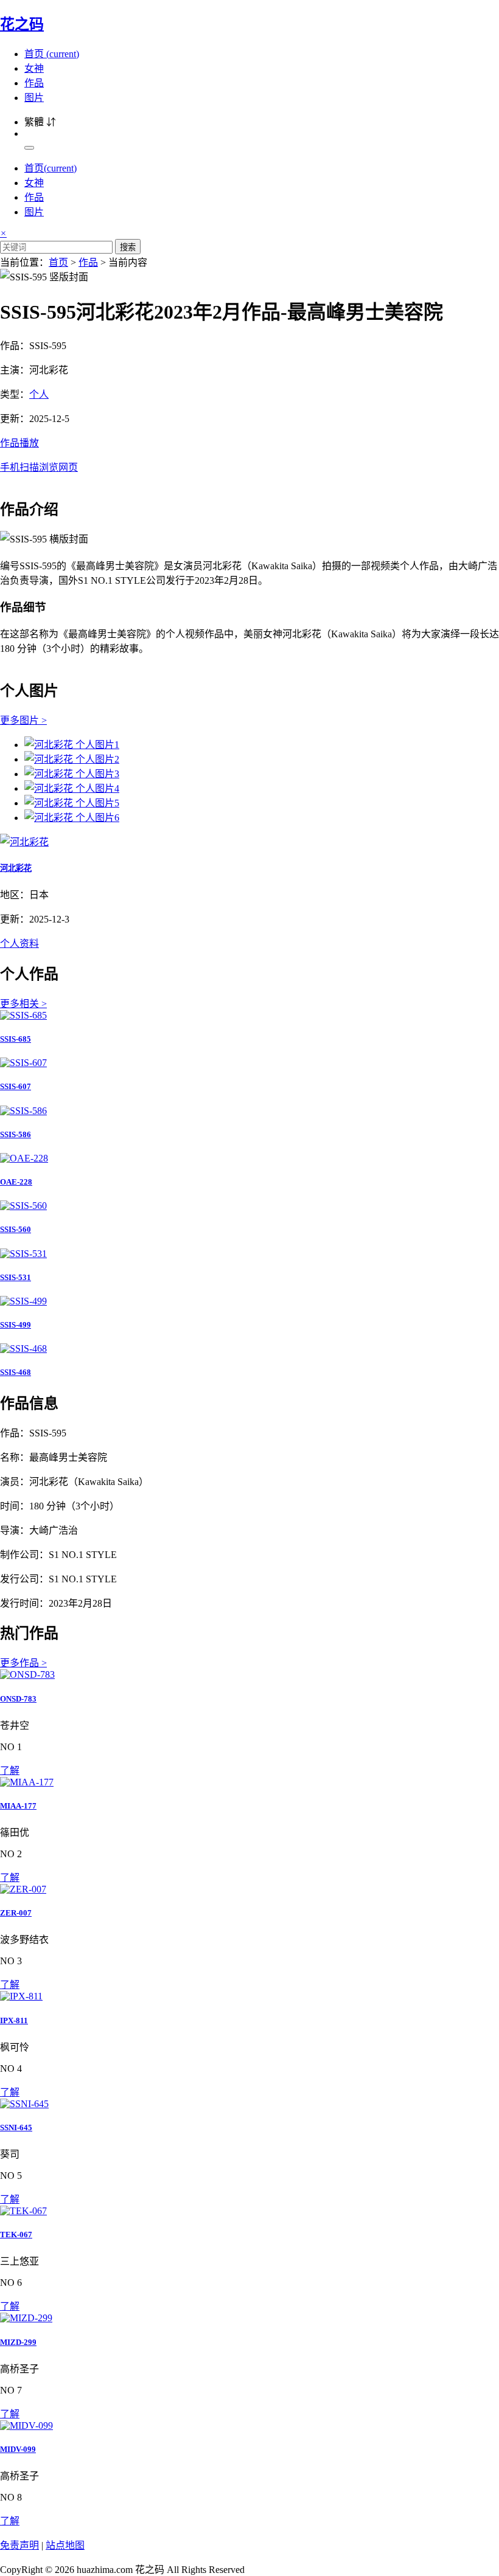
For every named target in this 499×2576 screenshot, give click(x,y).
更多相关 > (23, 1004)
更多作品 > (23, 1663)
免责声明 (19, 2545)
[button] (249, 454)
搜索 (128, 247)
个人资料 (19, 943)
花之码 (22, 24)
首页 (52, 54)
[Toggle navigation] (29, 148)
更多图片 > (23, 720)
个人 (39, 394)
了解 (10, 1771)
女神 (34, 68)
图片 (34, 98)
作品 (34, 83)
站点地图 (65, 2545)
